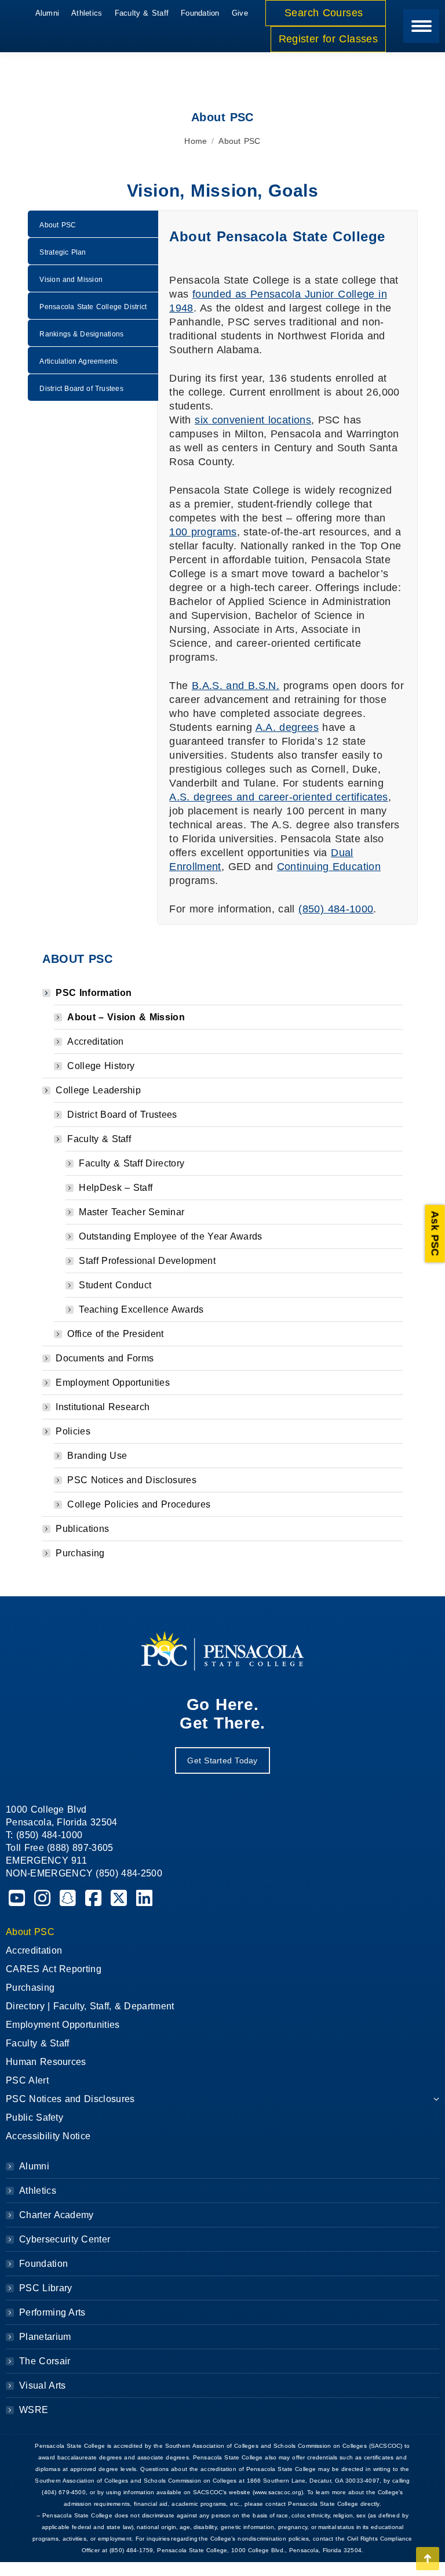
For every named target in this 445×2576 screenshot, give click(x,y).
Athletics (38, 2191)
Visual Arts (42, 2385)
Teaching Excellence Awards (141, 1309)
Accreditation (95, 1041)
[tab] (93, 224)
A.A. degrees (287, 727)
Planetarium (45, 2337)
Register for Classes (328, 39)
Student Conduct (115, 1285)
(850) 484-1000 (336, 909)
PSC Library (45, 2288)
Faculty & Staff (99, 1139)
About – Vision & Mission (126, 1017)
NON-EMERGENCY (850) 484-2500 (84, 1873)
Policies (73, 1431)
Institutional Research (103, 1407)
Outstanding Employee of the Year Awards (170, 1236)
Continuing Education (329, 867)
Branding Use (97, 1456)
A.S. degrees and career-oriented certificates (279, 797)
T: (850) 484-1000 (44, 1835)
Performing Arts (52, 2312)
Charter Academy (56, 2215)
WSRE (34, 2410)
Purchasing (80, 1553)
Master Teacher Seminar (132, 1212)
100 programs (203, 532)
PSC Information (94, 993)
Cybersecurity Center (65, 2239)
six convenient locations (253, 420)
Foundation (43, 2264)
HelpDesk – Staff (116, 1188)
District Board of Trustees (122, 1115)
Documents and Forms (105, 1358)
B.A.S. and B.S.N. (236, 686)
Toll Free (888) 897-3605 (60, 1848)
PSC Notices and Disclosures (132, 1480)
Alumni (34, 2166)
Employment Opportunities (113, 1383)
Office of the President (115, 1334)
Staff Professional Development (147, 1261)
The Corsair (45, 2361)
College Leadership (98, 1090)
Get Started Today (222, 1760)
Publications (82, 1529)
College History (101, 1066)
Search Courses (326, 13)
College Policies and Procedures (139, 1504)
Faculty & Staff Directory (132, 1163)
